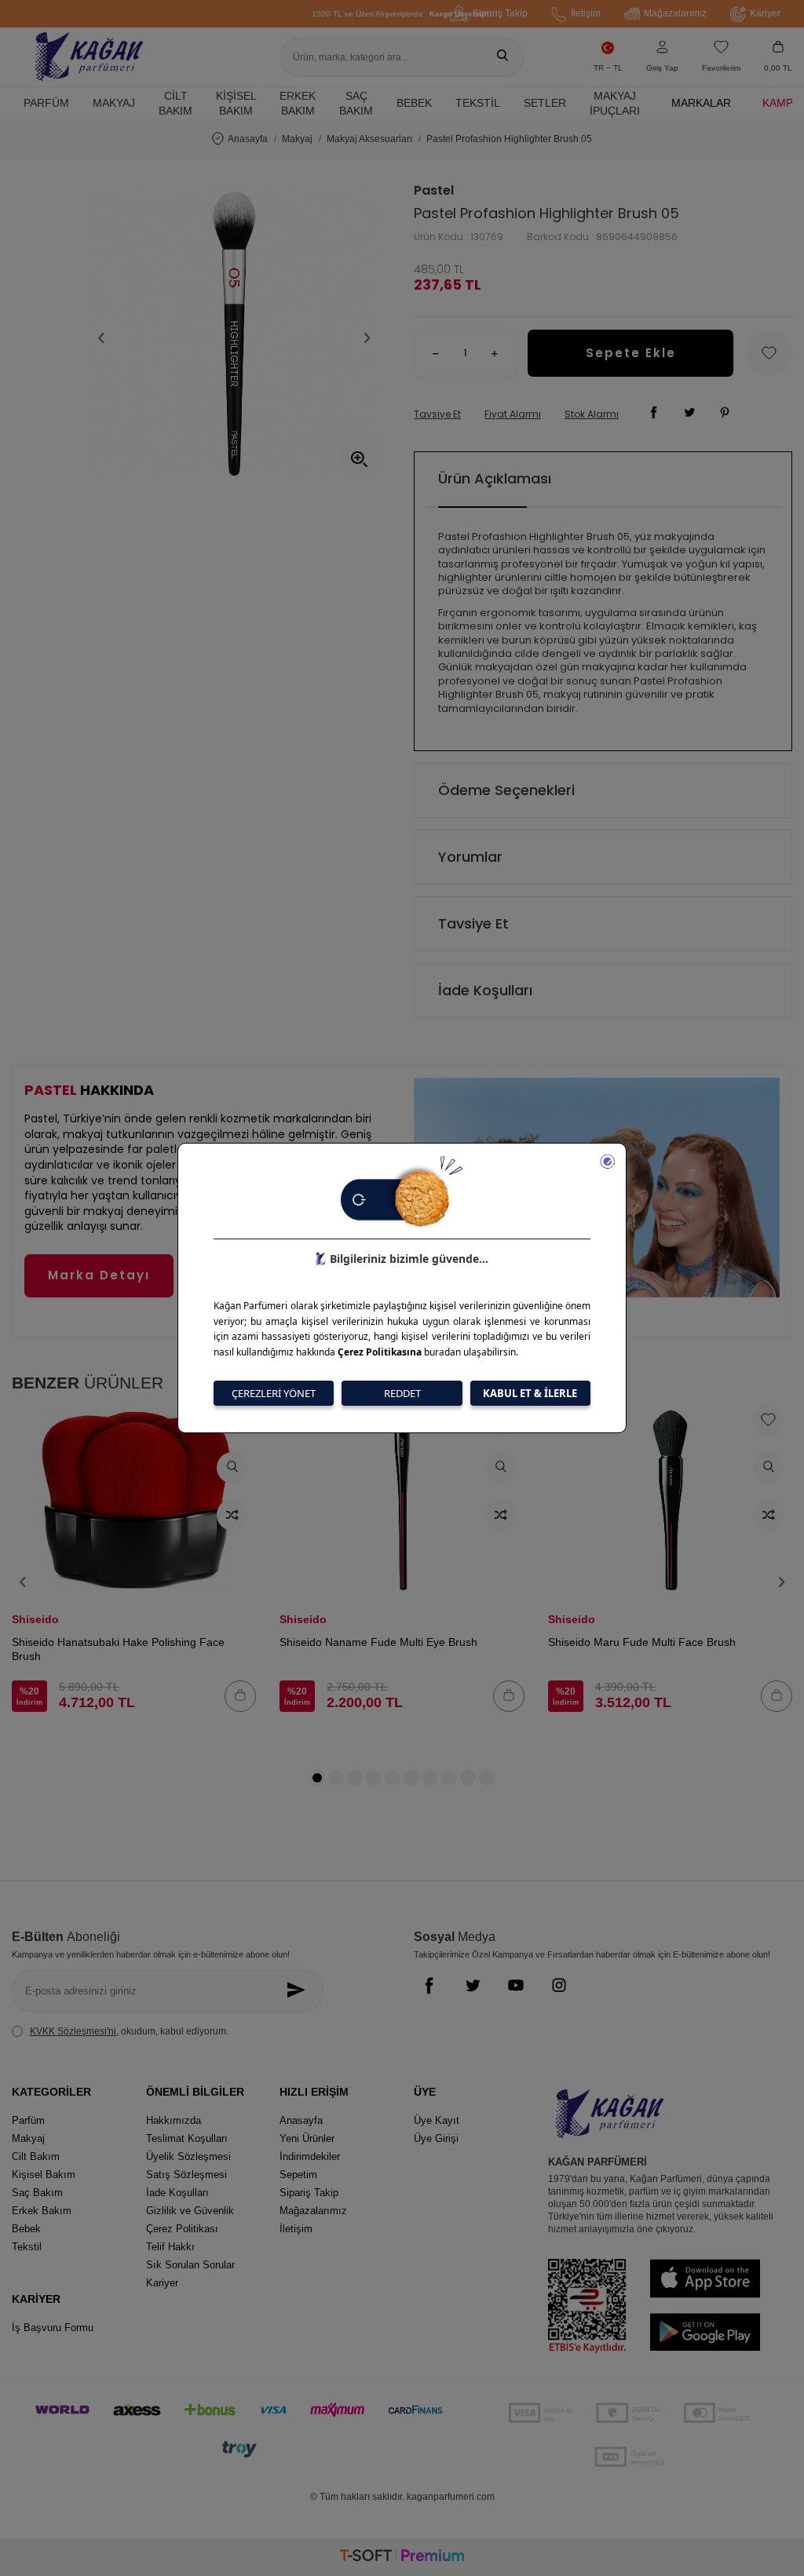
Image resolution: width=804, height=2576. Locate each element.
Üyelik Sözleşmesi (188, 2156)
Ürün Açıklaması (495, 478)
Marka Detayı (99, 1275)
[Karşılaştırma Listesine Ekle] (232, 1515)
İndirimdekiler (310, 2156)
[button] (101, 338)
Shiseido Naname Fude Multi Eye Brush (378, 1642)
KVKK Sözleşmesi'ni (73, 2031)
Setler (545, 103)
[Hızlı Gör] (232, 1468)
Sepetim (298, 2175)
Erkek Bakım (298, 103)
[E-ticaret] (402, 2558)
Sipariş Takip (500, 13)
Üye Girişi (436, 2138)
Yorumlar (470, 857)
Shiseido (35, 1619)
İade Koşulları (485, 990)
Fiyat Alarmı (513, 414)
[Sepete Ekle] (240, 1696)
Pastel (434, 191)
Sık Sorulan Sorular (190, 2265)
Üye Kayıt (437, 2120)
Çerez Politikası (182, 2229)
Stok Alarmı (592, 414)
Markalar (701, 103)
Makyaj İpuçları (615, 103)
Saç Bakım (356, 103)
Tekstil (478, 103)
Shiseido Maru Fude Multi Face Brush (642, 1642)
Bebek (414, 103)
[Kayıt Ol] (300, 1991)
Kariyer (765, 13)
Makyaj (114, 103)
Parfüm (46, 103)
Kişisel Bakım (236, 103)
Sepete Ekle (631, 353)
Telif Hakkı (170, 2247)
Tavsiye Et (437, 414)
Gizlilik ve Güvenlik (190, 2211)
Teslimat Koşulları (187, 2138)
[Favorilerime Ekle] (769, 1421)
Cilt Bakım (175, 103)
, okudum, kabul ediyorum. (129, 2031)
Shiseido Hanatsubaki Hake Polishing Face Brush (118, 1649)
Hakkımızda (174, 2120)
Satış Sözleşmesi (186, 2175)
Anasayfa (248, 139)
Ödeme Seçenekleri (506, 790)
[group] (234, 338)
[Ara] (502, 57)
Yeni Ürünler (307, 2138)
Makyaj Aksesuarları (369, 139)
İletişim (586, 13)
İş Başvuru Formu (53, 2328)
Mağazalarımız (675, 13)
